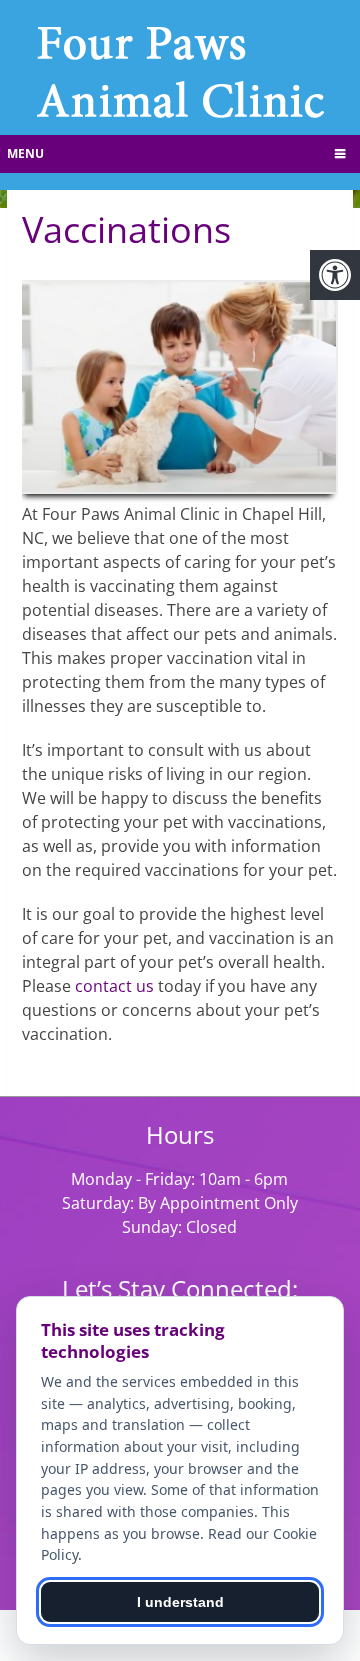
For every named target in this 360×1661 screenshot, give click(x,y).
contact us (114, 986)
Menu (25, 153)
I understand (180, 1602)
